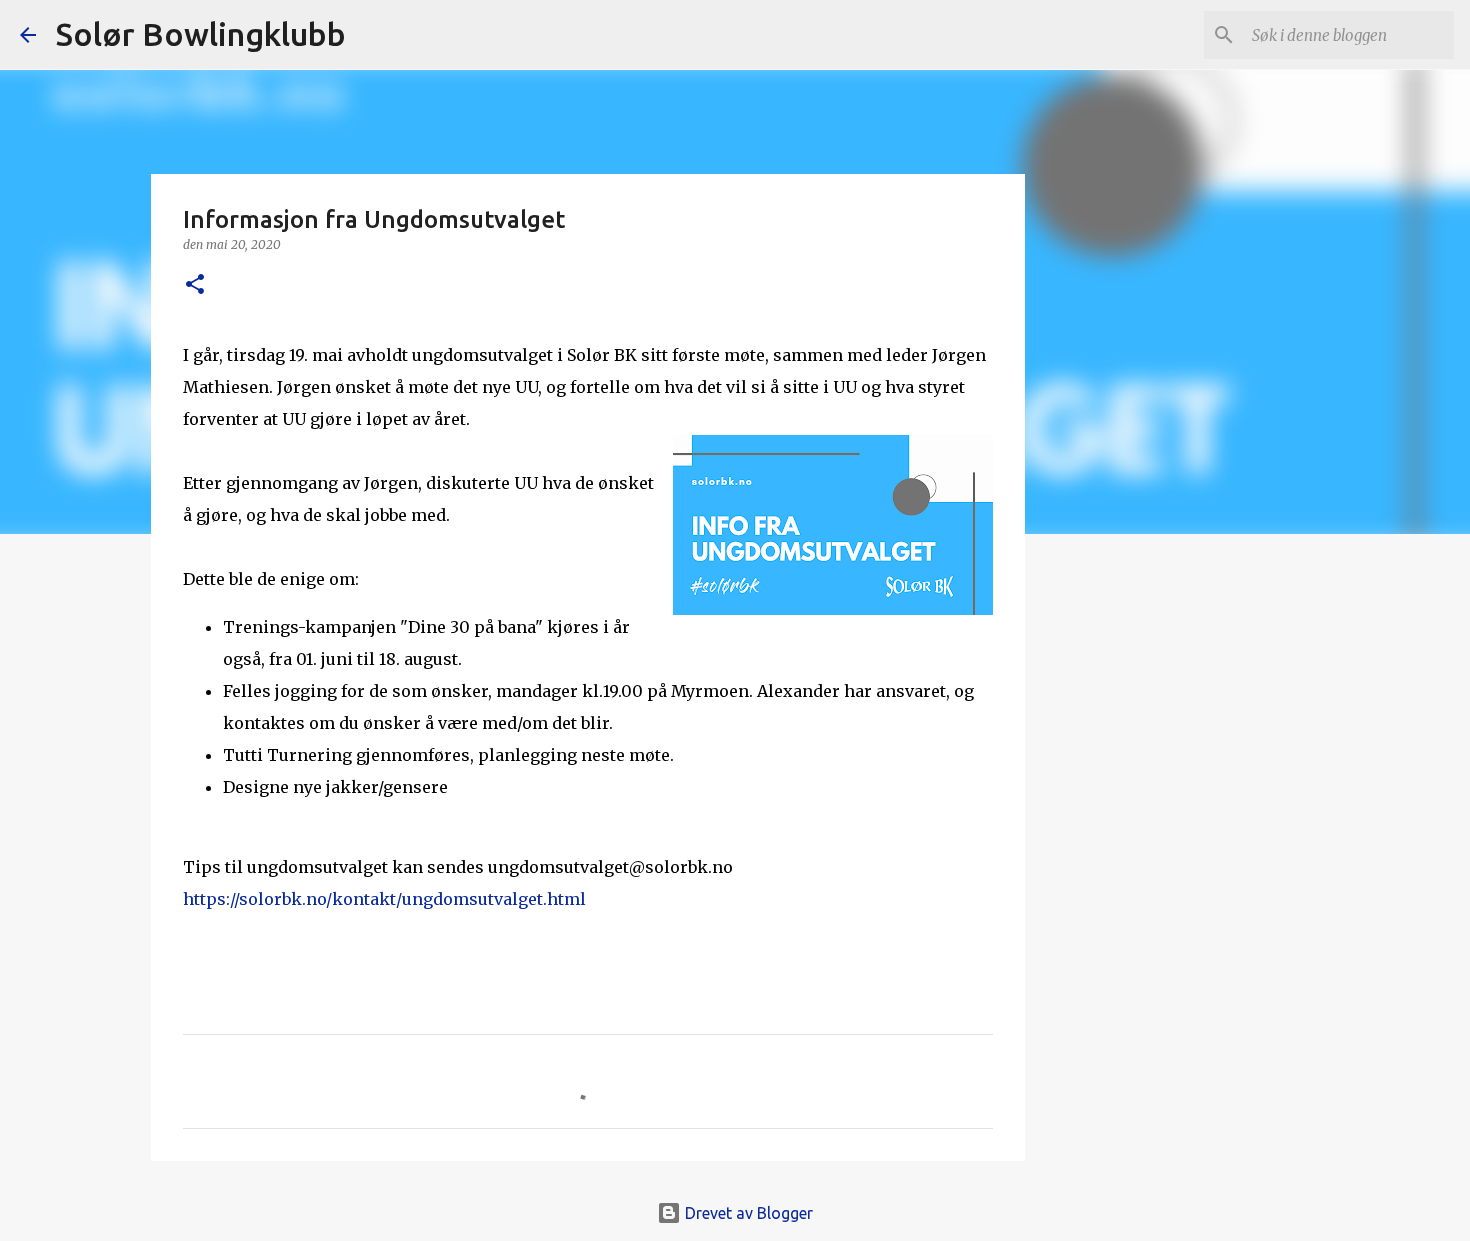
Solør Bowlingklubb (201, 34)
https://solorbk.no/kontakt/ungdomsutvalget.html (384, 899)
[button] (195, 285)
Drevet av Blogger (747, 1213)
